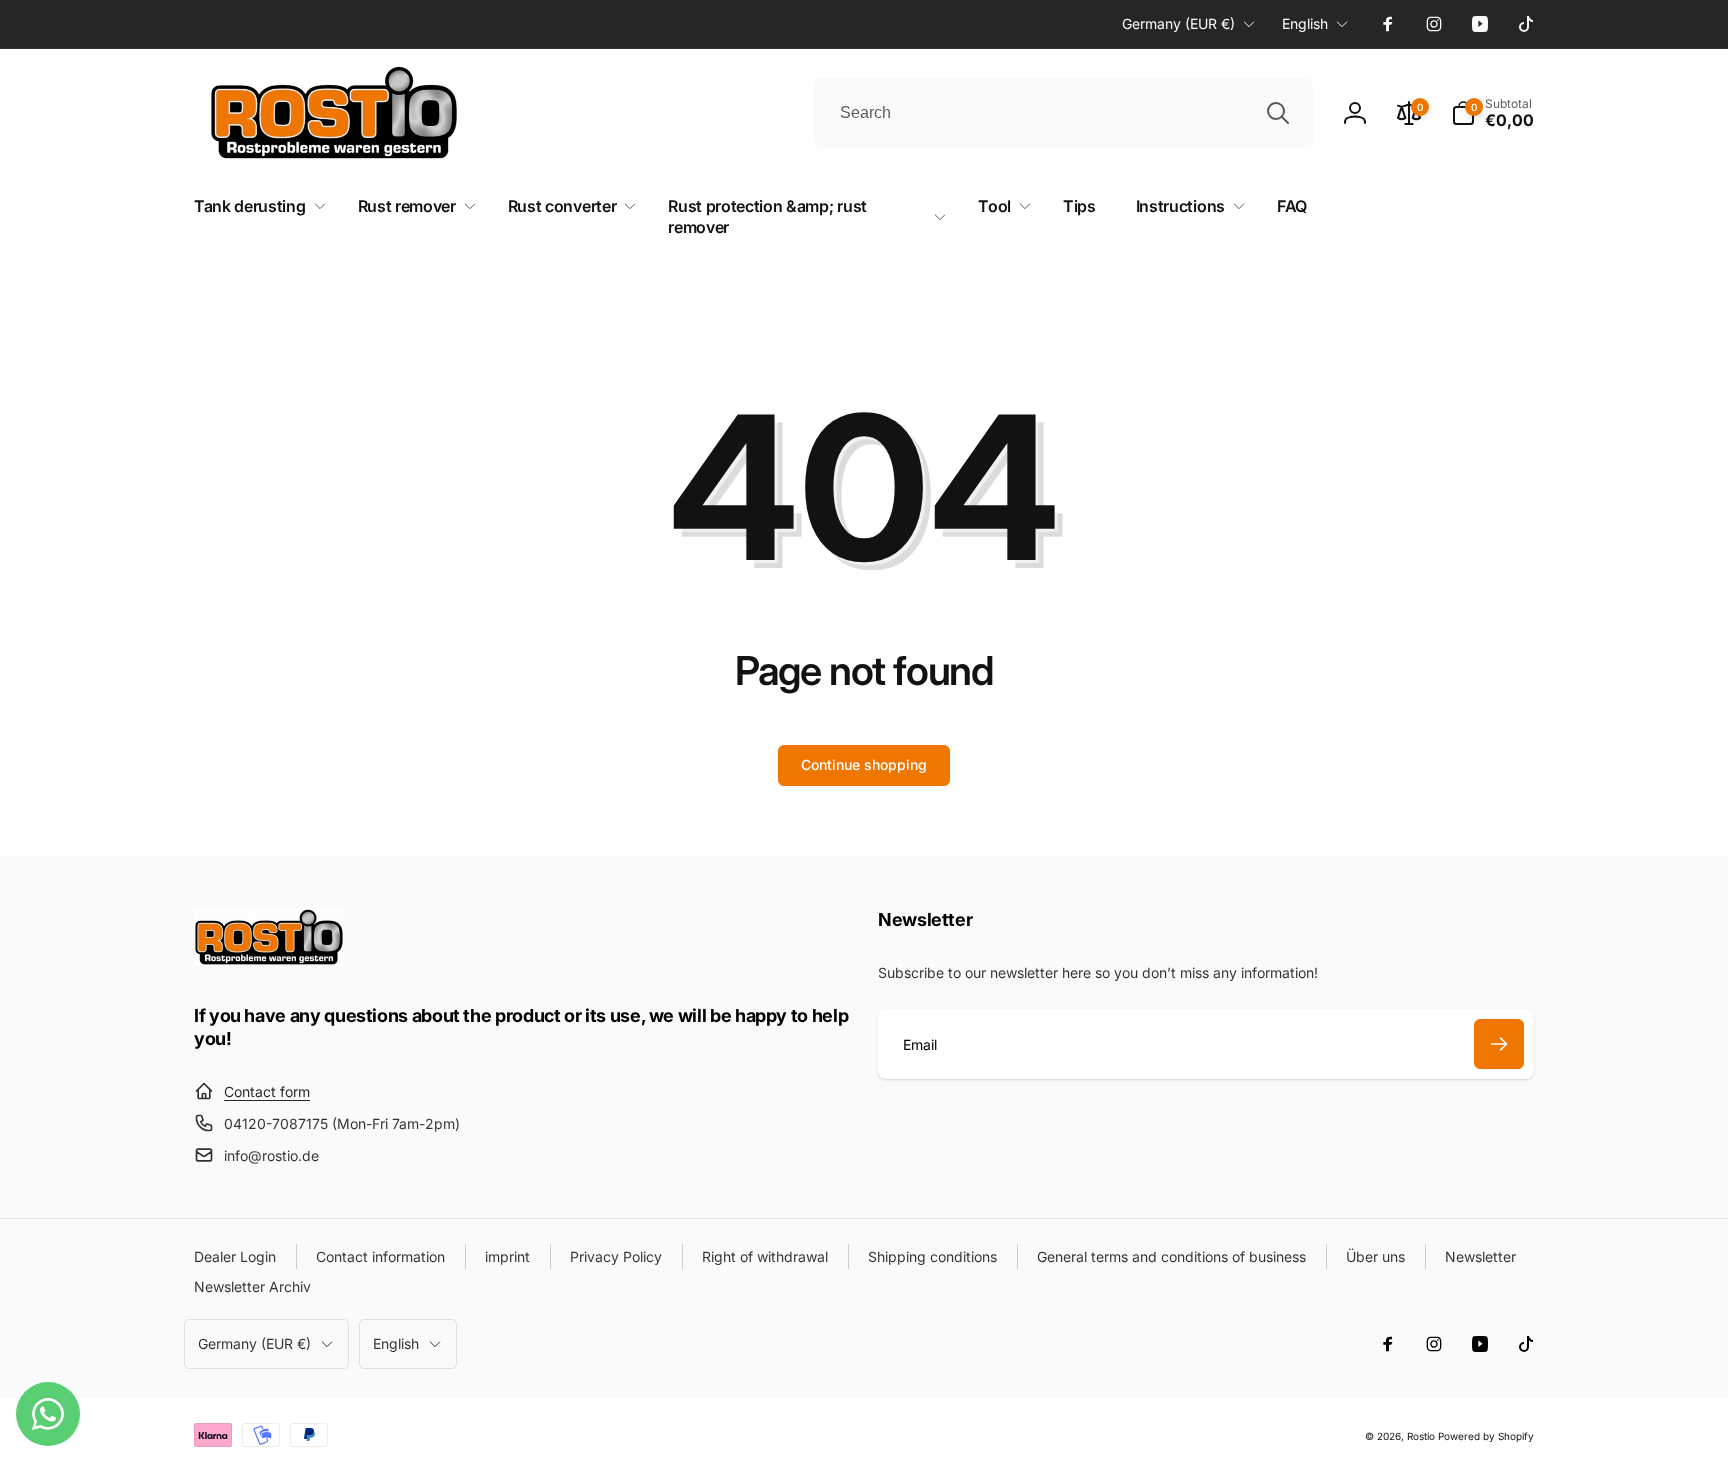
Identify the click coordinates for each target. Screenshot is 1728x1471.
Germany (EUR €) (1178, 23)
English (1305, 23)
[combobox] (1063, 113)
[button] (1492, 113)
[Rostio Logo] (269, 960)
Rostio (1421, 1436)
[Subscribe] (1499, 1044)
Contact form (267, 1091)
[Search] (1278, 113)
